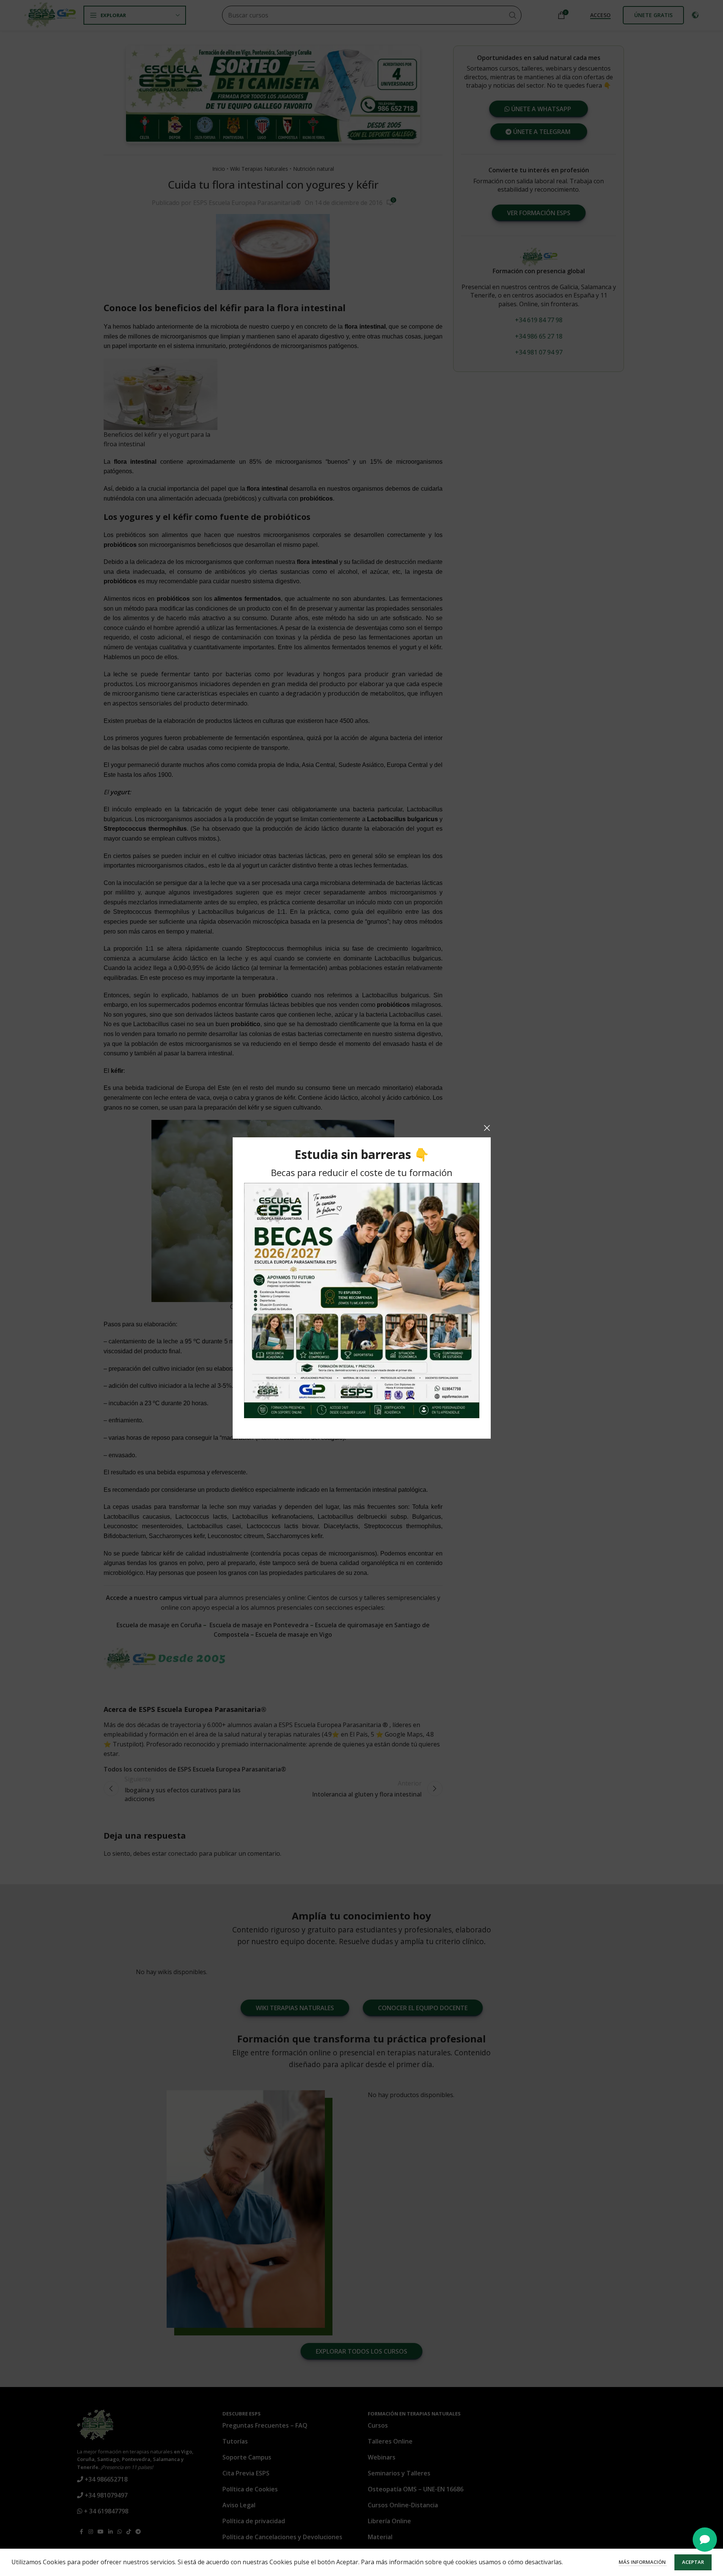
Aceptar (693, 2562)
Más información (643, 2562)
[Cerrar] (487, 1128)
